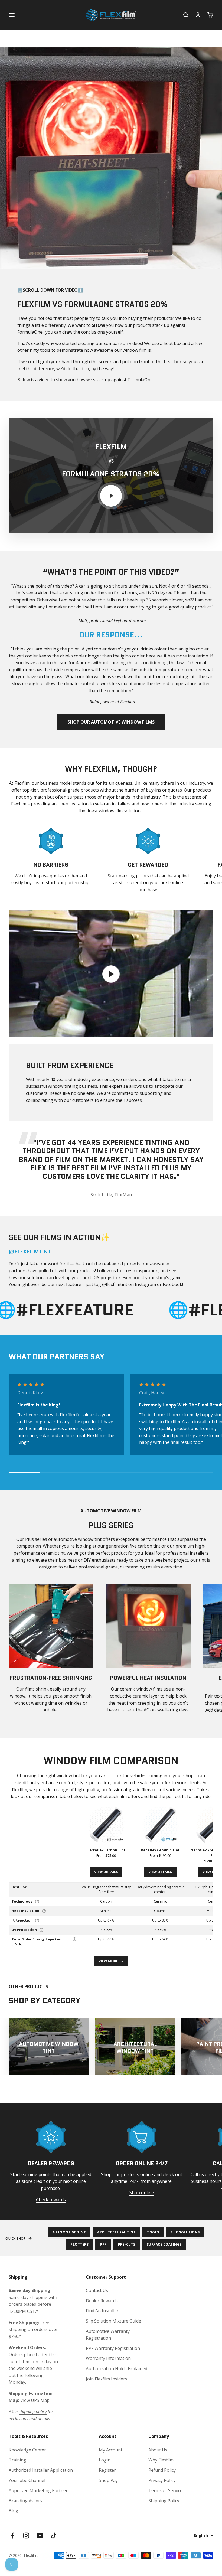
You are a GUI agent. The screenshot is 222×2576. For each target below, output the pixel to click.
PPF (103, 2244)
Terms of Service (165, 2490)
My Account (111, 2450)
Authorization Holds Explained (117, 2369)
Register (107, 2470)
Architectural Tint (116, 2232)
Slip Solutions (185, 2232)
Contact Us (97, 2290)
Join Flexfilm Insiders (107, 2379)
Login (105, 2460)
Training (17, 2460)
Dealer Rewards (102, 2301)
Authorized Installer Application (41, 2470)
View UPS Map (35, 2400)
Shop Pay (108, 2480)
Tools (153, 2232)
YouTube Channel (27, 2480)
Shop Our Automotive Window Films (111, 722)
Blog (13, 2511)
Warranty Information (108, 2358)
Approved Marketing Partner (38, 2490)
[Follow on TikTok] (54, 2536)
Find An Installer (102, 2311)
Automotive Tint (69, 2232)
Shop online (142, 2193)
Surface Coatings (164, 2244)
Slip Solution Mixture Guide (113, 2321)
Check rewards (51, 2200)
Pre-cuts (127, 2244)
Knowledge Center (27, 2450)
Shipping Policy (164, 2501)
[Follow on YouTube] (40, 2536)
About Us (158, 2450)
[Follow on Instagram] (26, 2536)
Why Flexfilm (161, 2460)
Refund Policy (162, 2470)
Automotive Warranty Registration (108, 2335)
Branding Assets (25, 2501)
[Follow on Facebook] (12, 2536)
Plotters (79, 2244)
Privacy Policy (162, 2480)
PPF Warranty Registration (113, 2348)
